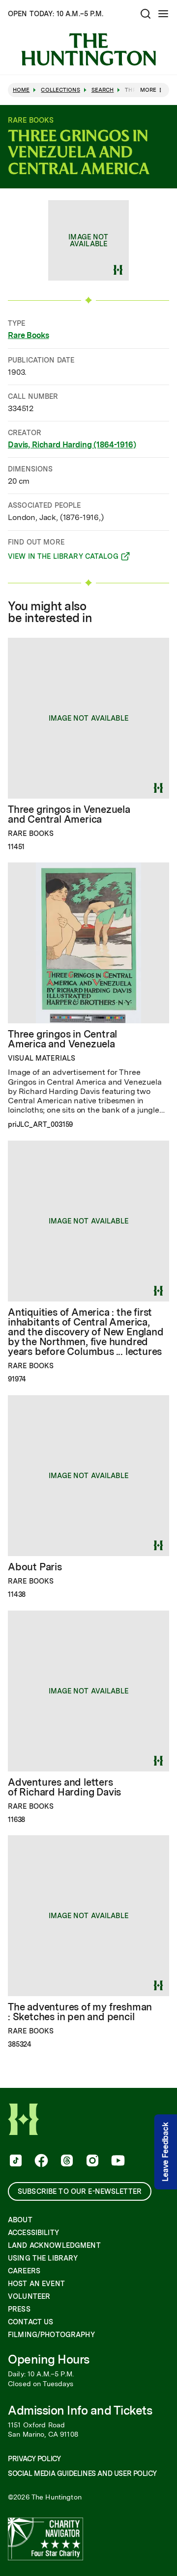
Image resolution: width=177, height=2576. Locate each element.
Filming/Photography (51, 2335)
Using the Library (43, 2258)
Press (19, 2309)
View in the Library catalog (63, 558)
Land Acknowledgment (54, 2245)
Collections (60, 90)
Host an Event (36, 2284)
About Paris (35, 1567)
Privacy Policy (34, 2459)
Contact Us (30, 2322)
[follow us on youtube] (117, 2161)
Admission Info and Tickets (80, 2410)
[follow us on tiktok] (15, 2161)
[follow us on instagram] (91, 2161)
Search (103, 90)
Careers (24, 2271)
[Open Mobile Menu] (163, 14)
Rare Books (28, 335)
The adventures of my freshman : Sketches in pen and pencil (80, 2012)
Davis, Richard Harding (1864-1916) (72, 445)
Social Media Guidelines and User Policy (82, 2473)
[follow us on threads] (66, 2161)
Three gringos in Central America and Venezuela (62, 1039)
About (20, 2220)
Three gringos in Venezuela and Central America (69, 814)
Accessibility (33, 2233)
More (148, 90)
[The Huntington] (88, 50)
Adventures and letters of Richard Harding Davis (64, 1787)
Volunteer (29, 2296)
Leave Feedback (165, 2152)
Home (21, 90)
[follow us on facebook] (40, 2161)
